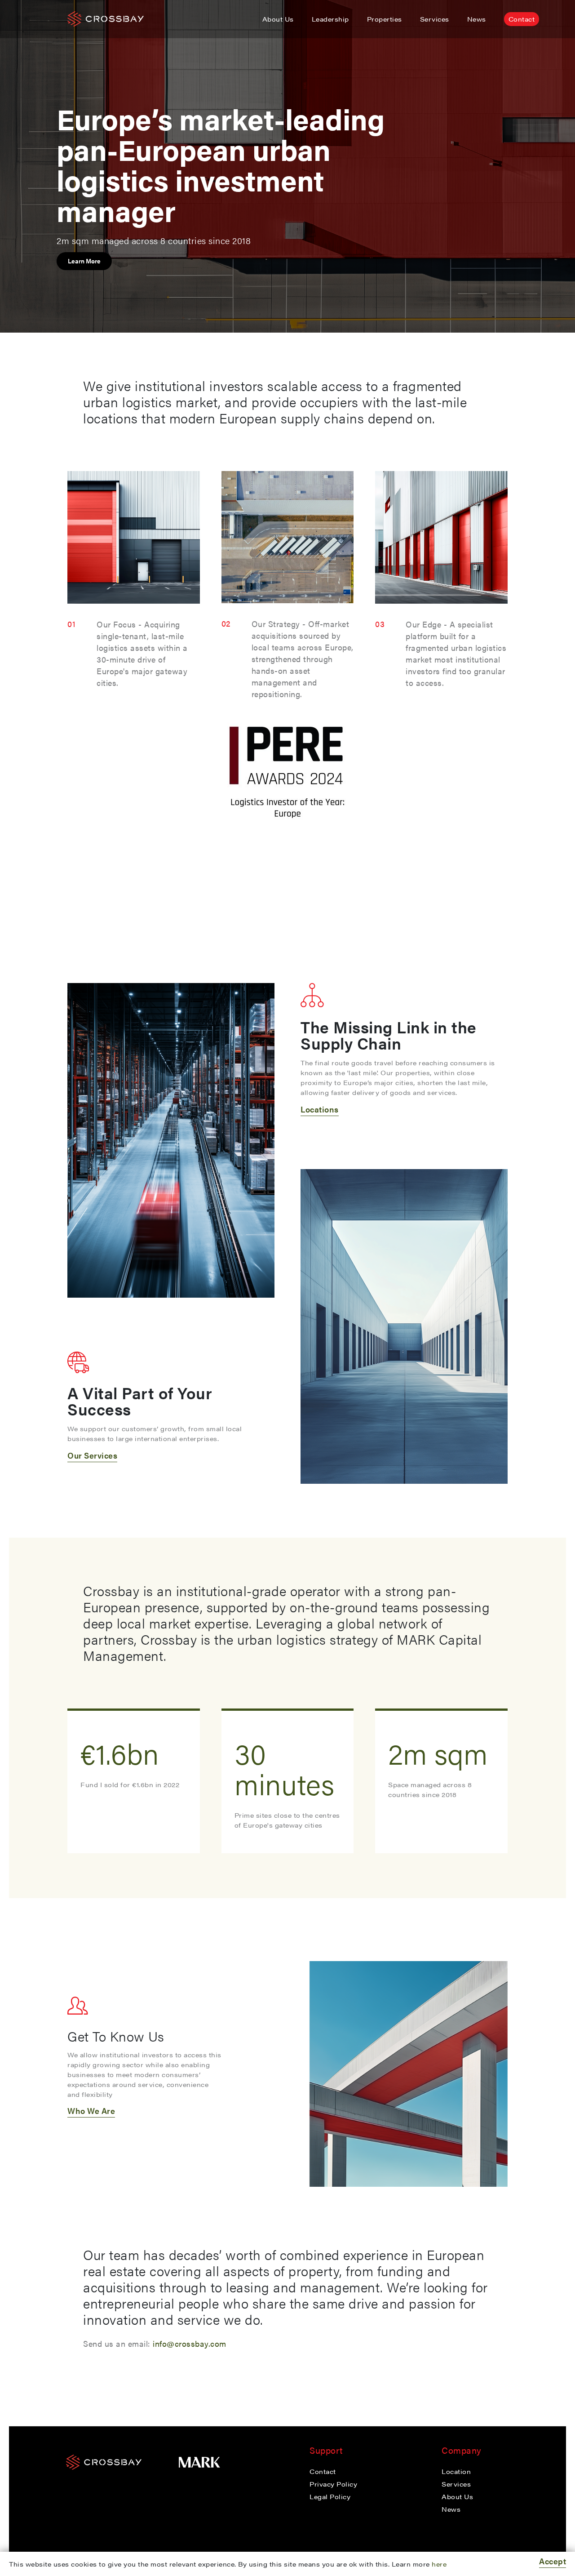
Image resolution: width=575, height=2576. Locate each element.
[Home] (108, 2469)
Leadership (330, 19)
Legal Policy (330, 2496)
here (439, 2564)
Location (456, 2471)
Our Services (92, 1455)
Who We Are (91, 2111)
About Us (278, 19)
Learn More (84, 261)
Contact (522, 19)
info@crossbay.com (190, 2343)
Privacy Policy (333, 2484)
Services (435, 19)
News (477, 19)
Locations (320, 1109)
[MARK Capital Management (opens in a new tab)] (199, 2469)
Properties (385, 19)
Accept (553, 2561)
